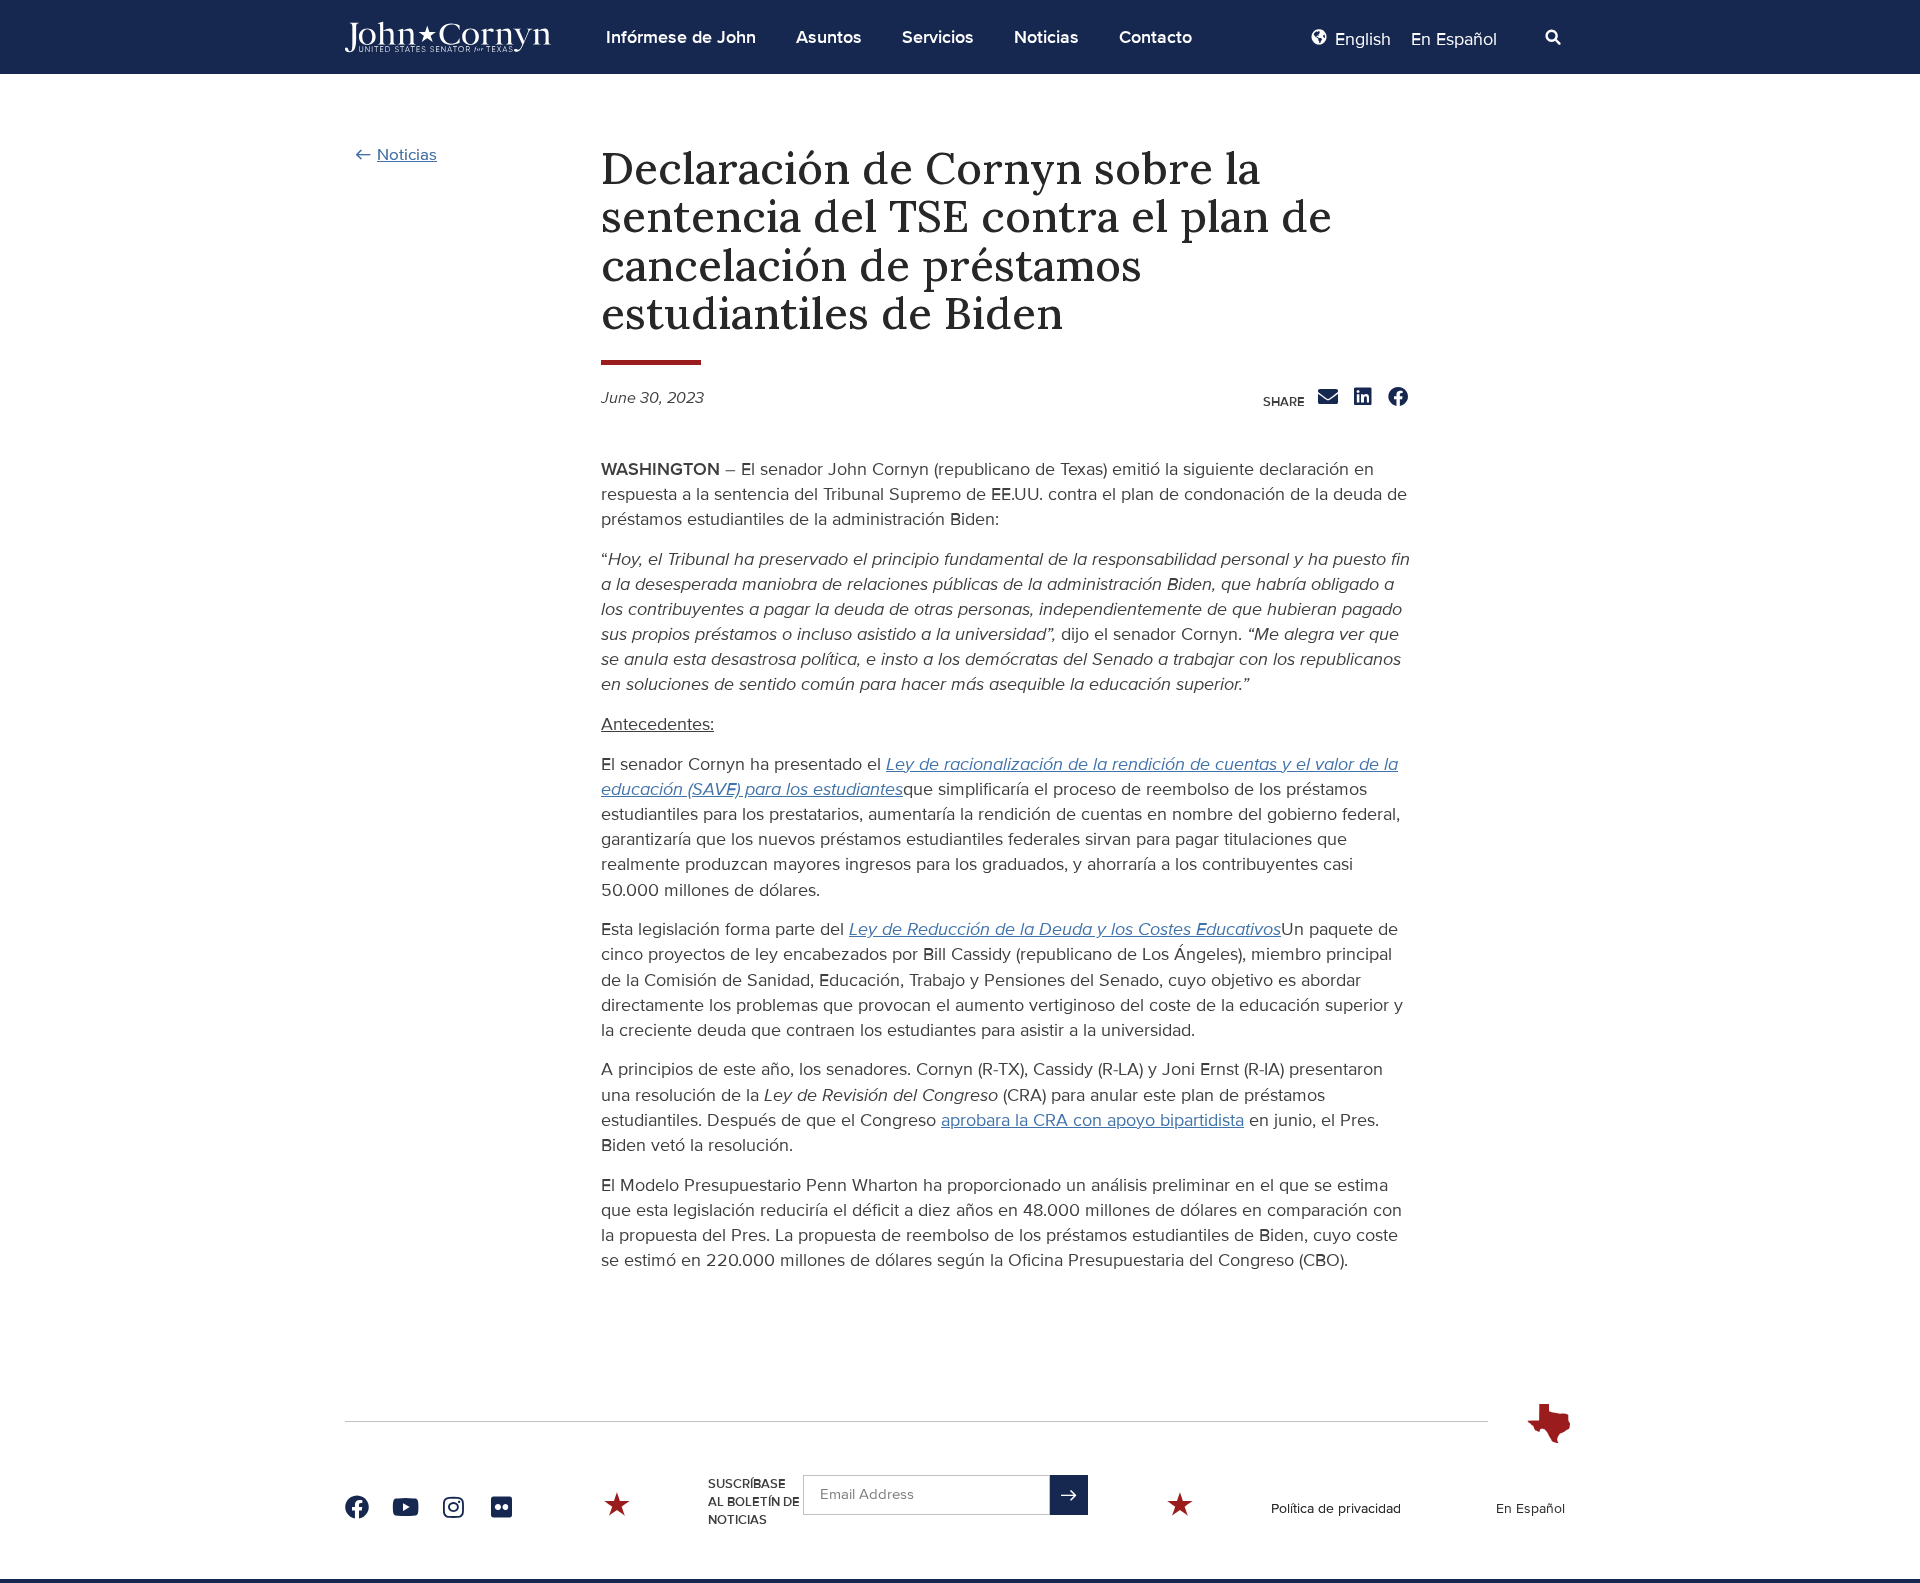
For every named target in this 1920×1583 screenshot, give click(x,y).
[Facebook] (357, 1507)
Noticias (1046, 37)
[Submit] (1069, 1495)
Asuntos (829, 37)
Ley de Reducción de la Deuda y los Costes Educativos (1065, 929)
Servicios (938, 37)
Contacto (1155, 37)
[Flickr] (501, 1507)
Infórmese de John (681, 37)
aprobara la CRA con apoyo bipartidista (1092, 1120)
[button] (681, 37)
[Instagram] (453, 1507)
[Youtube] (405, 1507)
